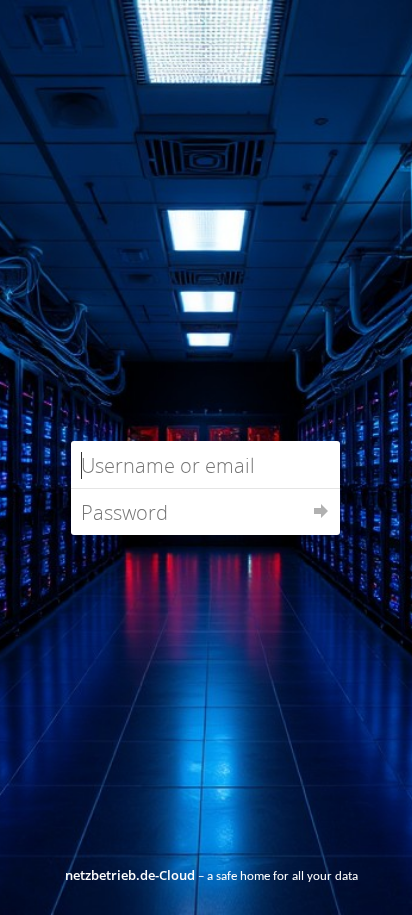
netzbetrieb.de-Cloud (130, 875)
